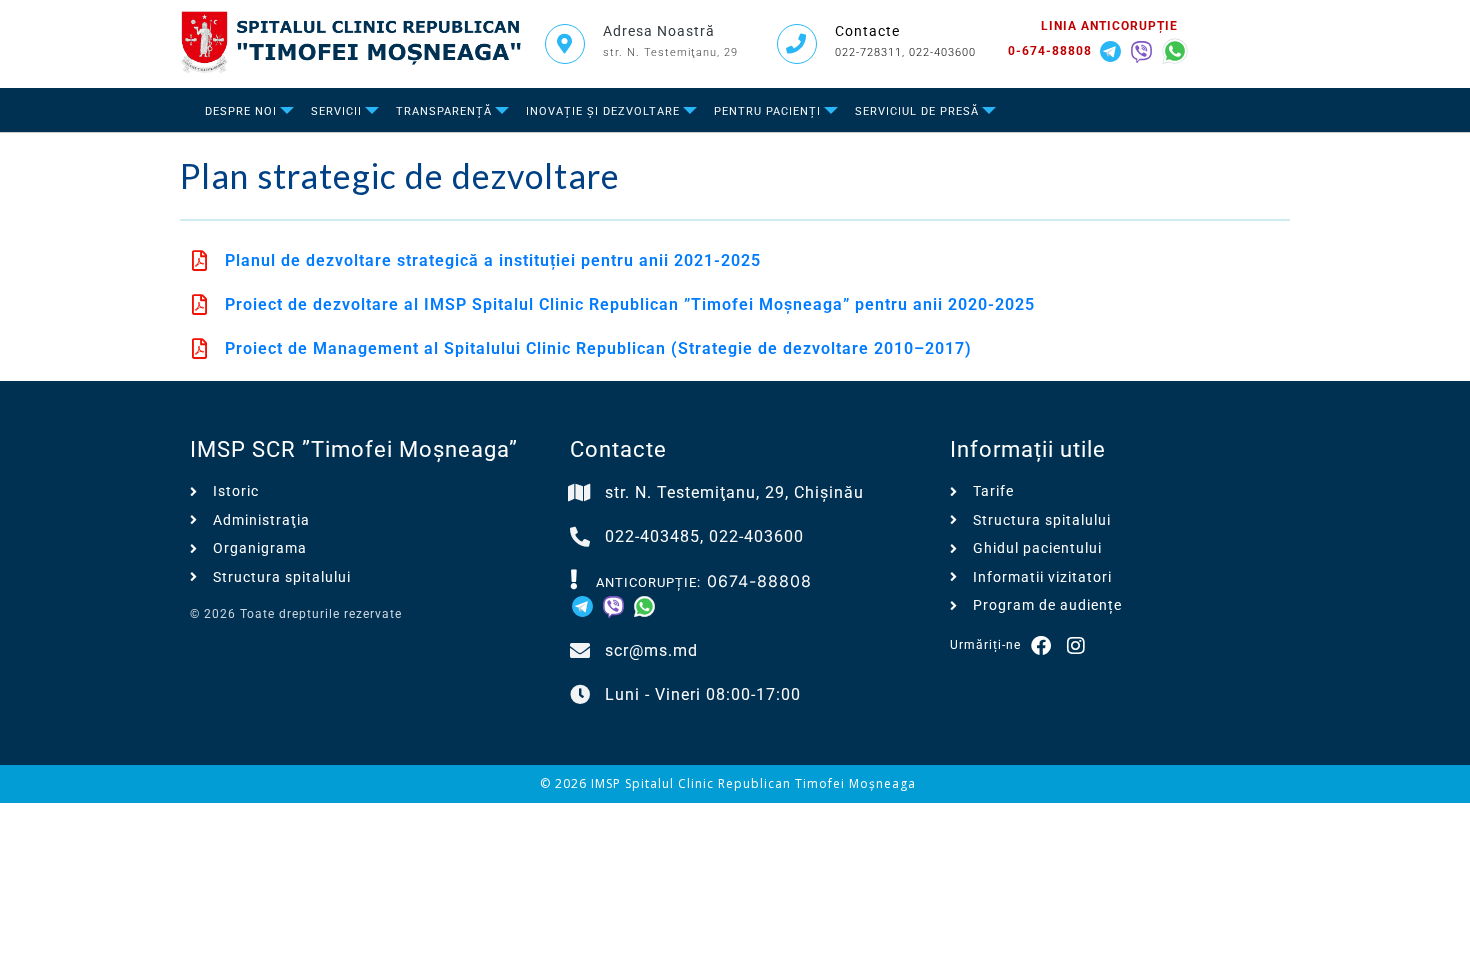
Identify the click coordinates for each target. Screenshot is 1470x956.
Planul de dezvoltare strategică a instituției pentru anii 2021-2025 (493, 260)
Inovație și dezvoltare (603, 111)
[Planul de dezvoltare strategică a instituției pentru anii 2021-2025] (200, 261)
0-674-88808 (1050, 51)
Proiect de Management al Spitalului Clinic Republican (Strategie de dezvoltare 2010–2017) (598, 348)
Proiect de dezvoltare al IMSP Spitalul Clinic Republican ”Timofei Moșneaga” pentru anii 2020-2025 (630, 304)
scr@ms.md (651, 650)
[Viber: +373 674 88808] (1144, 49)
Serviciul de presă (917, 111)
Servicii (336, 111)
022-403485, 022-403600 (704, 536)
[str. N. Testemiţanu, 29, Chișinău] (580, 493)
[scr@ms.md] (580, 651)
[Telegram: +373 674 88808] (1113, 49)
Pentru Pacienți (767, 111)
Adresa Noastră (659, 31)
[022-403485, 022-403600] (580, 537)
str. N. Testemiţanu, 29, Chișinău (734, 492)
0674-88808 (759, 581)
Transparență (444, 111)
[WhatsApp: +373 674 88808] (1175, 49)
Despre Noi (241, 111)
